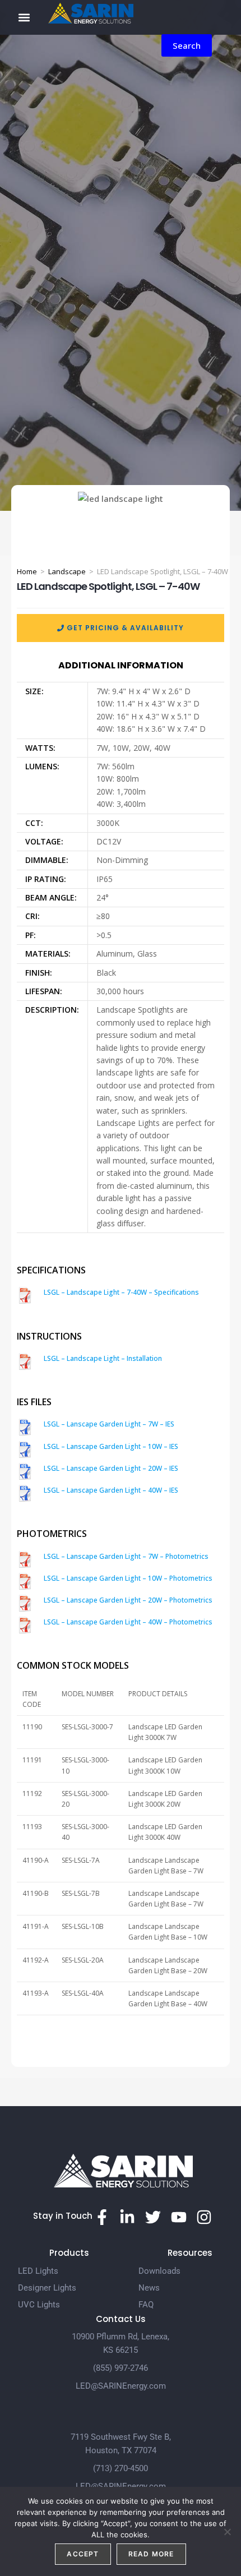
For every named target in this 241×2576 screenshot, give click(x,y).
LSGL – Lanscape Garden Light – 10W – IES (111, 1446)
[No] (227, 2532)
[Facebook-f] (102, 2217)
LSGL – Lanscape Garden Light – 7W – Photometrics (126, 1556)
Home (27, 571)
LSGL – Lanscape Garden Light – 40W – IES (111, 1490)
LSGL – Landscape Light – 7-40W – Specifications (121, 1292)
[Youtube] (179, 2217)
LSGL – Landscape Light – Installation (103, 1358)
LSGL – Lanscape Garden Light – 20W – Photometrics (128, 1600)
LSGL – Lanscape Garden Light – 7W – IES (109, 1424)
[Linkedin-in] (128, 2217)
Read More (151, 2554)
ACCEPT (83, 2554)
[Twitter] (153, 2217)
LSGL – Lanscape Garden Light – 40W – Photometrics (128, 1622)
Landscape (67, 571)
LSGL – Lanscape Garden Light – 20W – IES (111, 1468)
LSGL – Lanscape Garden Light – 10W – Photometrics (128, 1578)
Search (187, 45)
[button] (24, 17)
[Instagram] (204, 2217)
